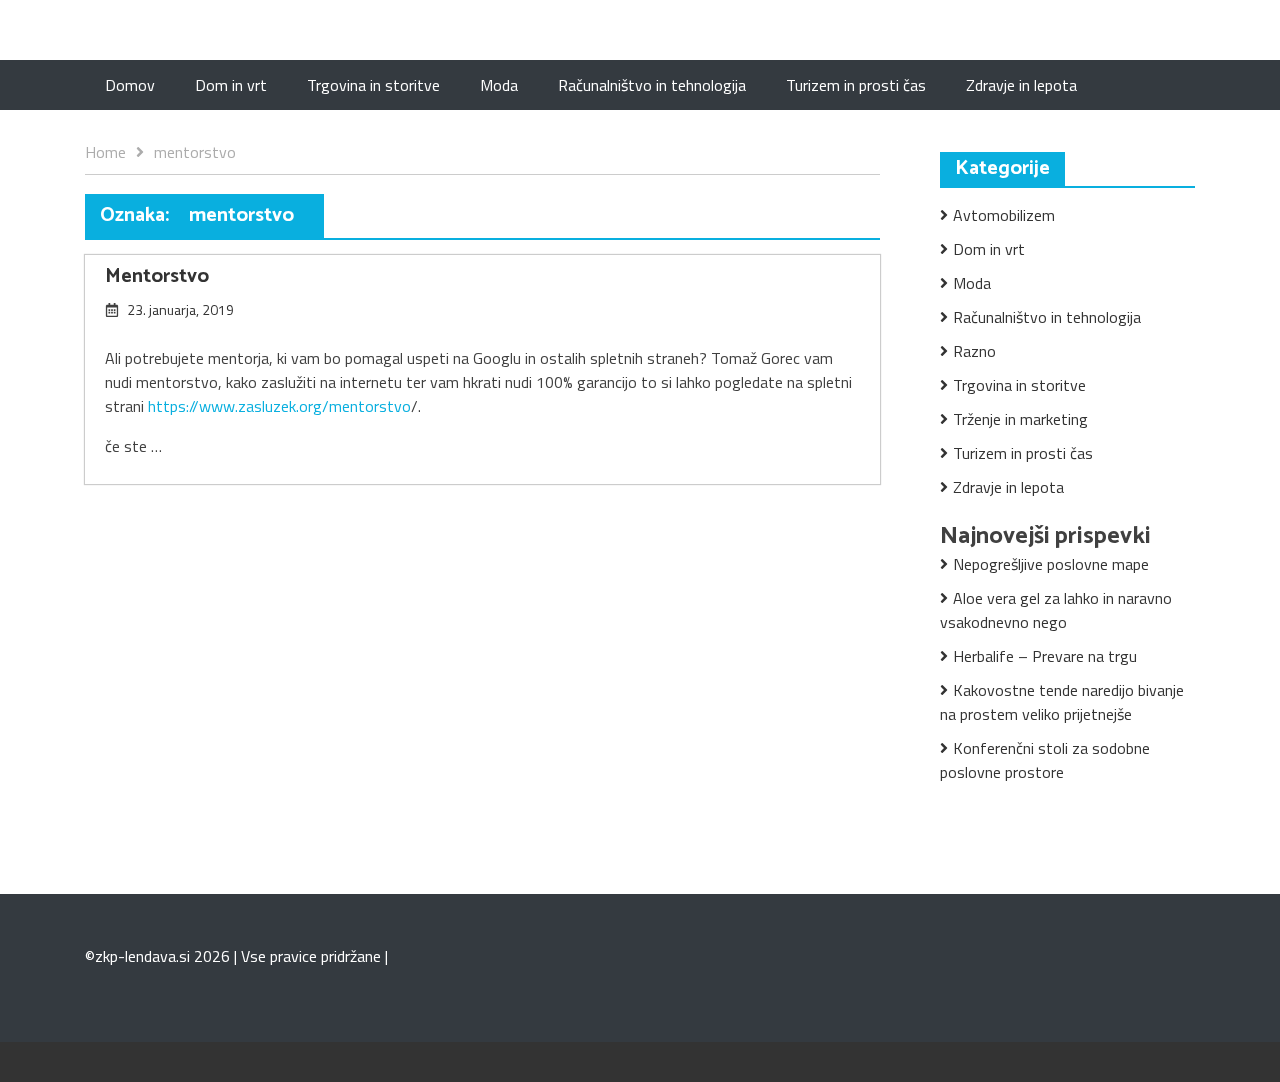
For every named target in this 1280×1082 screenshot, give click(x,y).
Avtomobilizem (1004, 215)
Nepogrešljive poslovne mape (1051, 564)
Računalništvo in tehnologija (652, 85)
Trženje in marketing (1020, 419)
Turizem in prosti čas (856, 85)
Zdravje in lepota (1021, 85)
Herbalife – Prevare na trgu (1045, 656)
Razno (974, 351)
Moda (499, 85)
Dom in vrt (231, 85)
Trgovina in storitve (373, 85)
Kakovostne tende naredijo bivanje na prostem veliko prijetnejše (1062, 702)
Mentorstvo (157, 276)
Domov (130, 85)
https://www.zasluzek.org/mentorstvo (279, 406)
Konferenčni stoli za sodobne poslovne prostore (1045, 760)
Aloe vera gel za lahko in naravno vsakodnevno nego (1056, 610)
